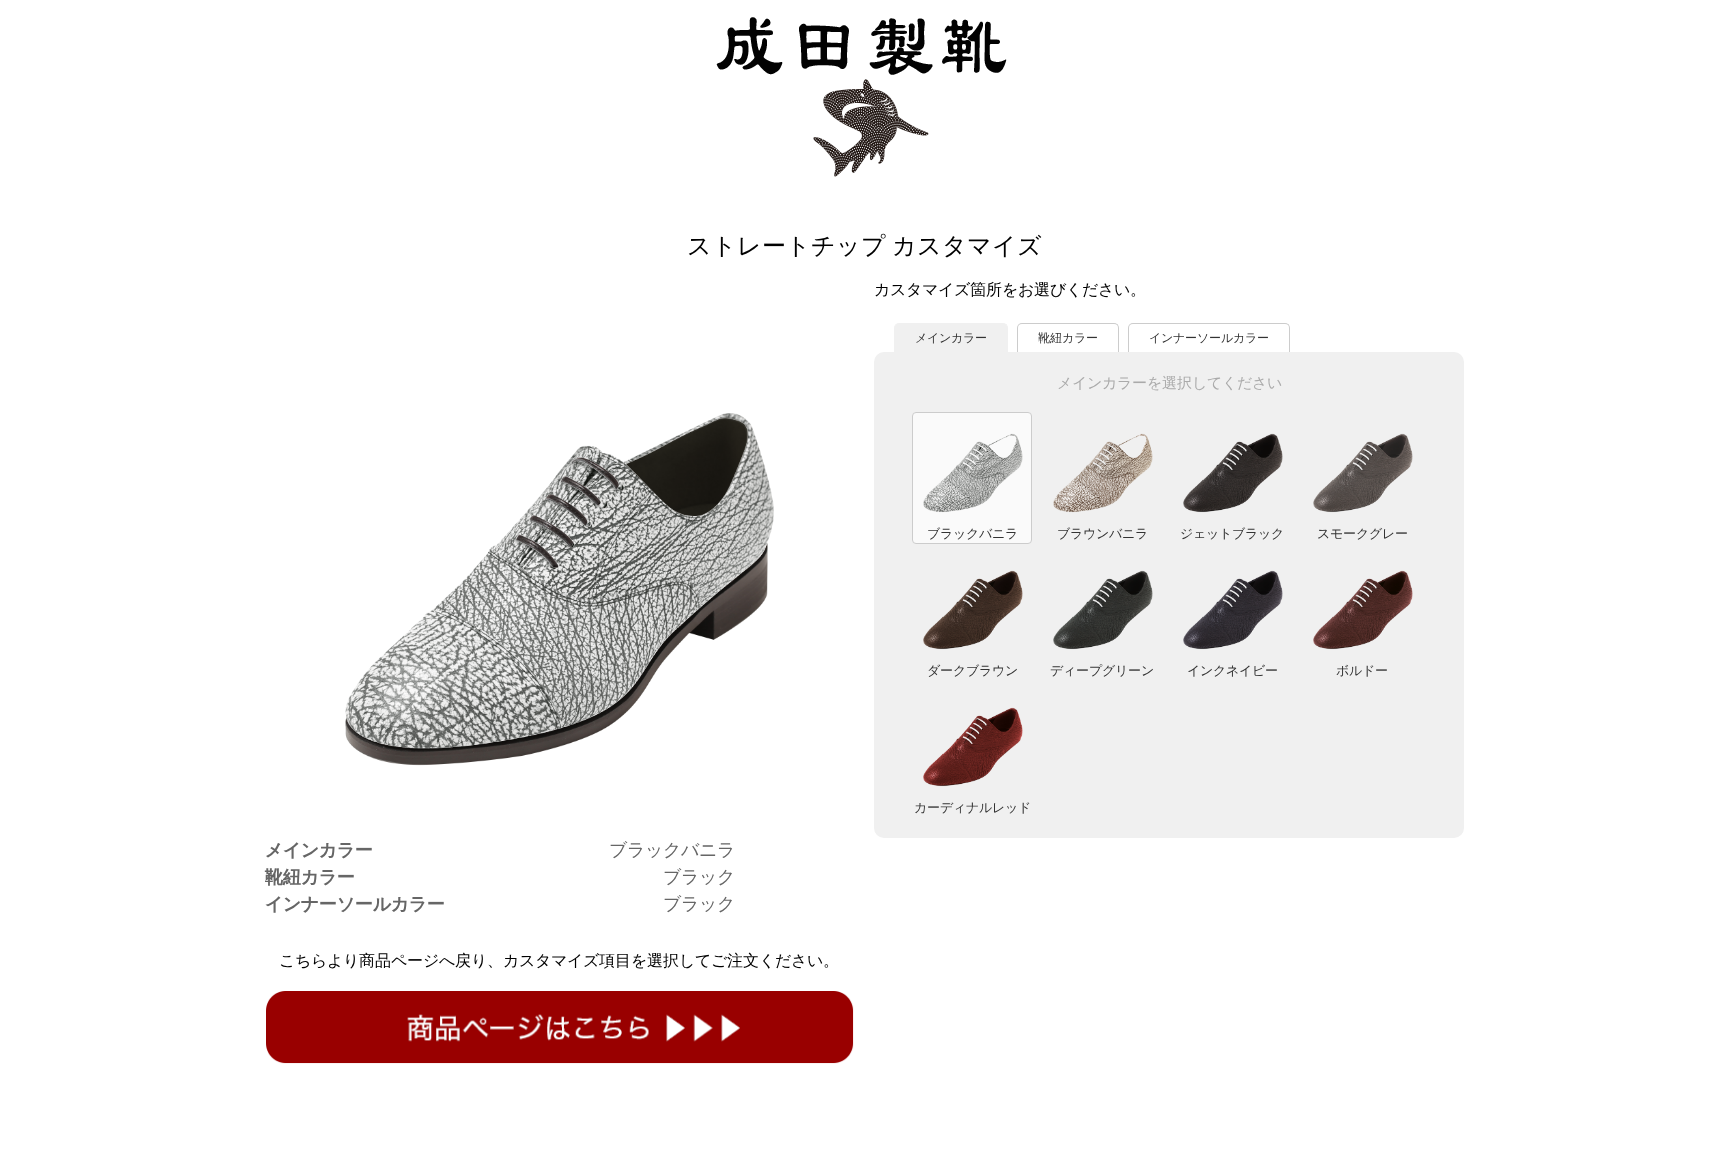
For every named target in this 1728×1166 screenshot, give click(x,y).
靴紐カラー (1068, 337)
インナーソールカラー (1209, 337)
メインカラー (951, 337)
